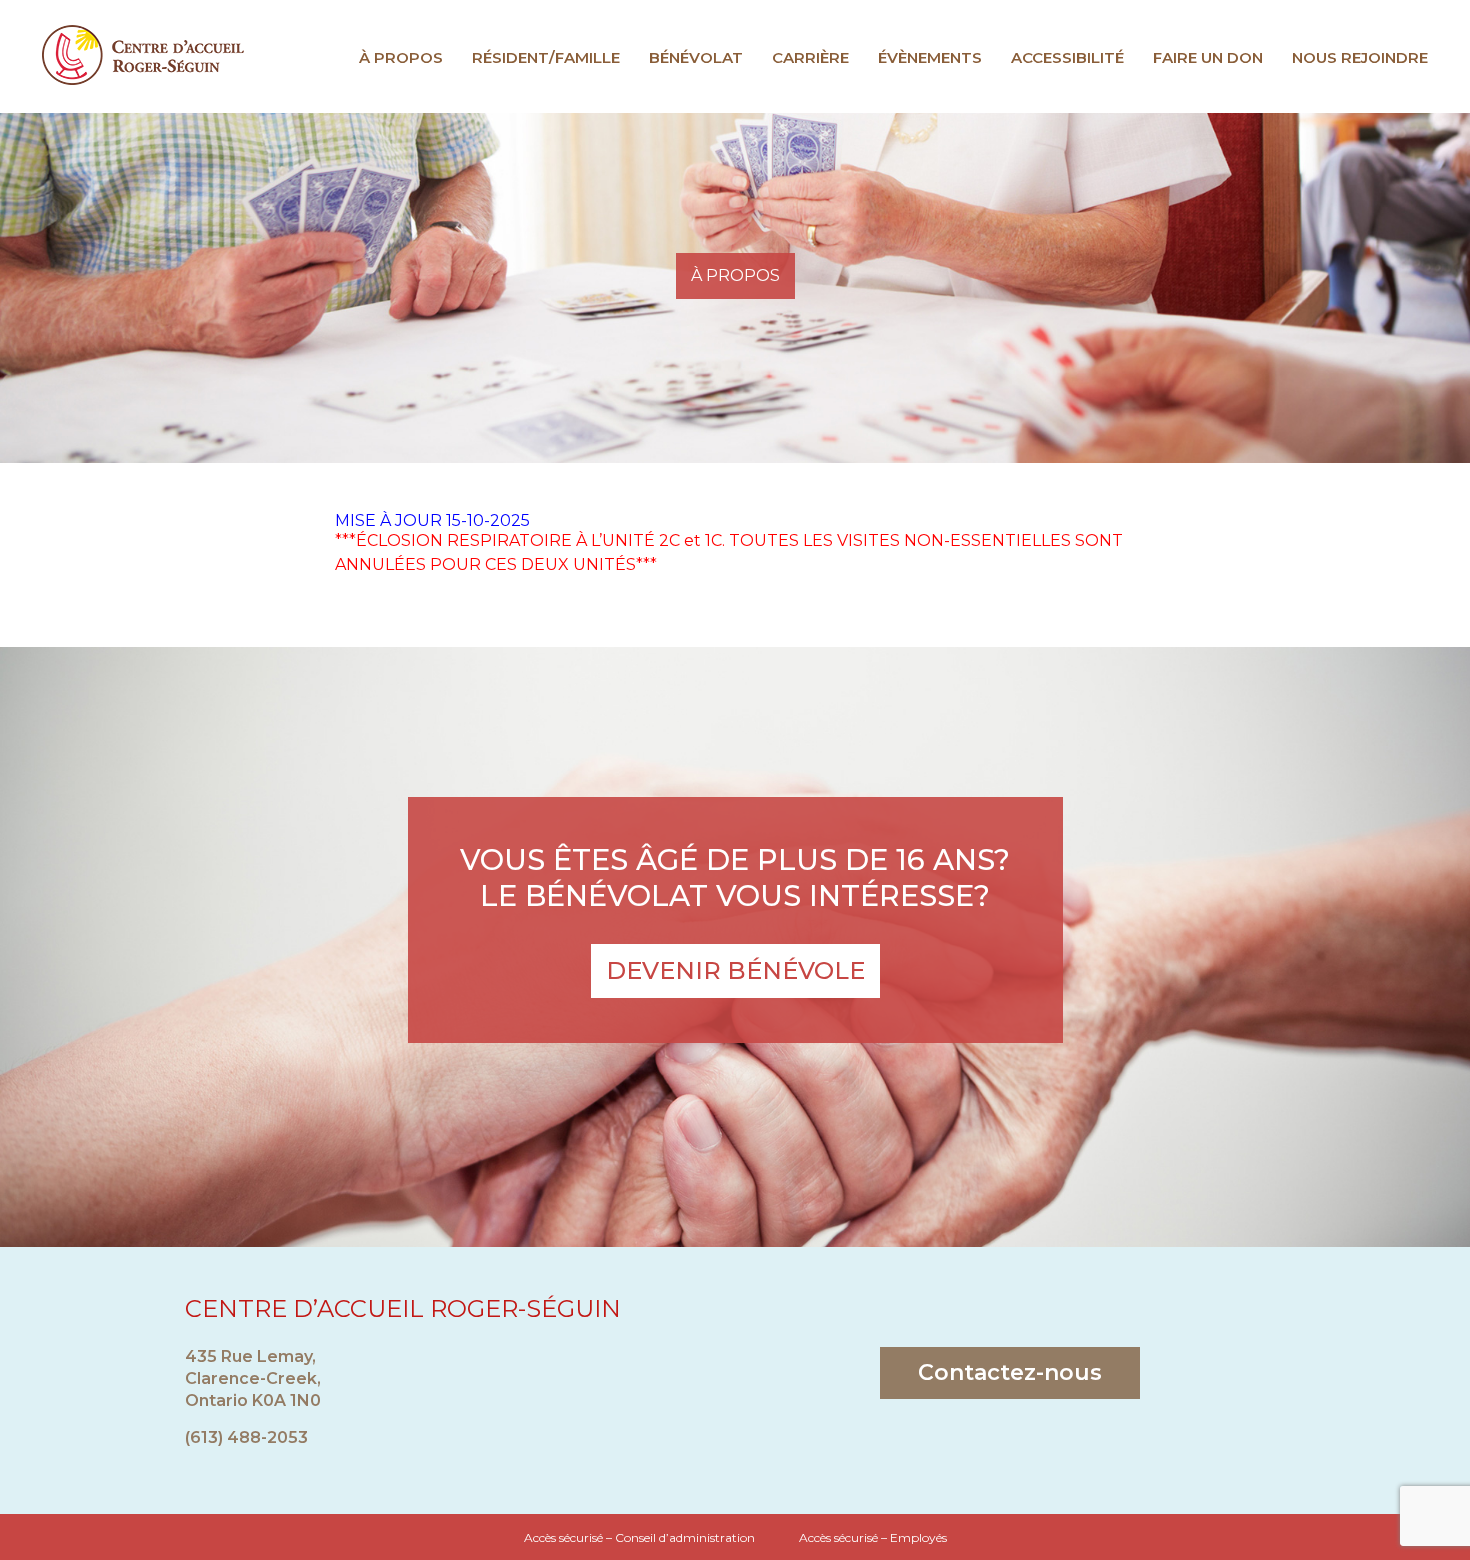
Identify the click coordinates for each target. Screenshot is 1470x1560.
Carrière (810, 57)
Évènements (930, 57)
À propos (401, 57)
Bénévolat (696, 57)
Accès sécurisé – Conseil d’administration (639, 1537)
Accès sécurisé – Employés (873, 1537)
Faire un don (1208, 57)
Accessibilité (1067, 57)
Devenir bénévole (735, 970)
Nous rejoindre (1360, 57)
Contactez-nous (1010, 1372)
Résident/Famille (546, 57)
